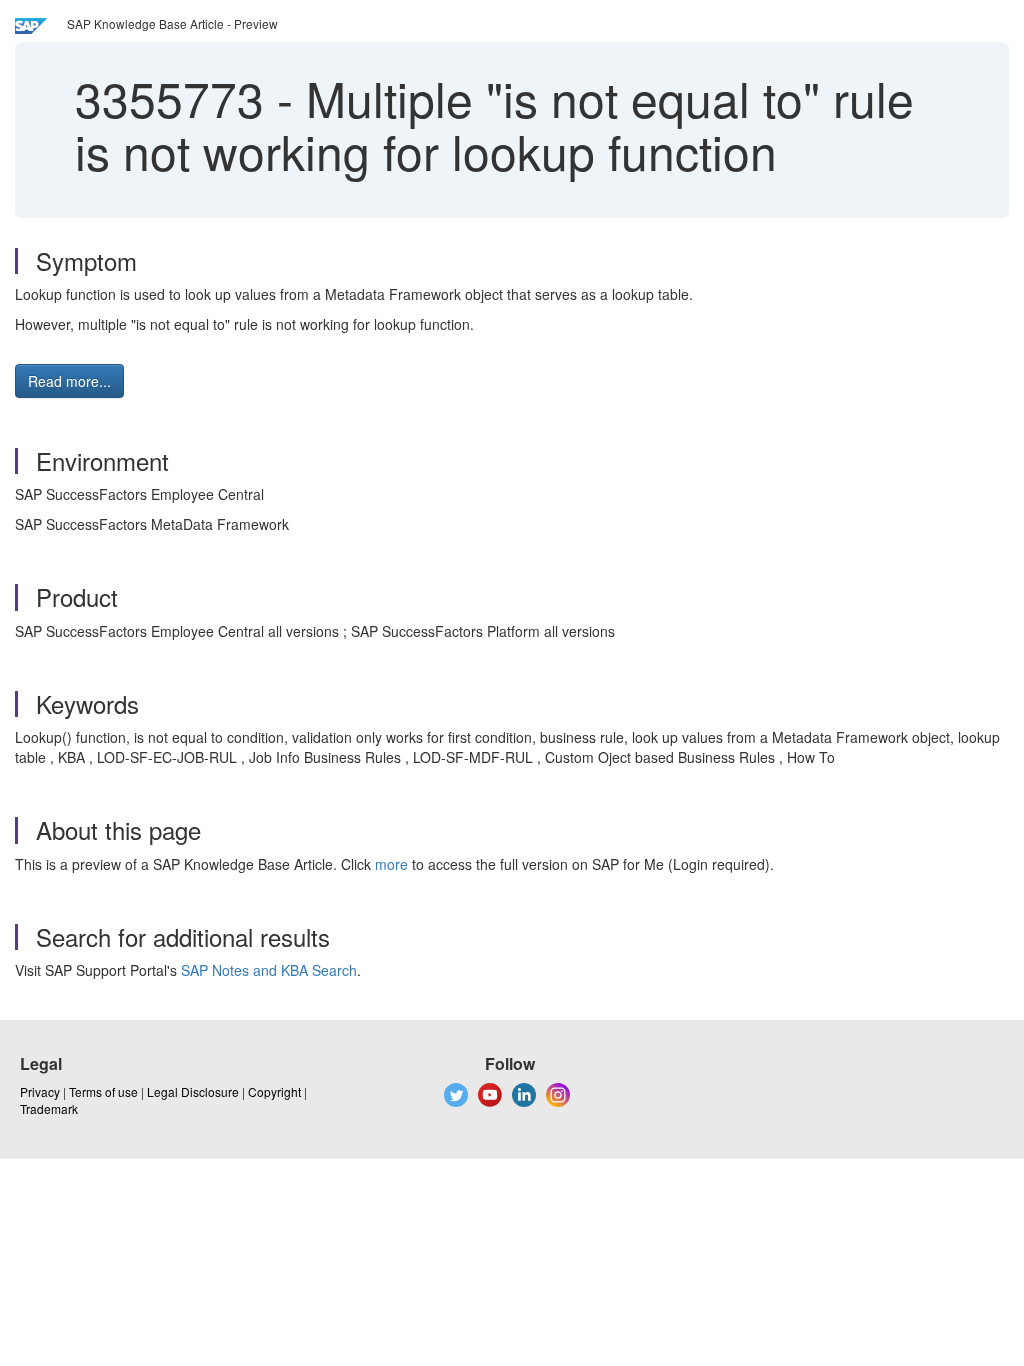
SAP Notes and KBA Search (269, 970)
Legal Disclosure (193, 1091)
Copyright (274, 1091)
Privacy (40, 1091)
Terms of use (103, 1091)
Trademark (49, 1108)
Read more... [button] (69, 381)
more (391, 864)
